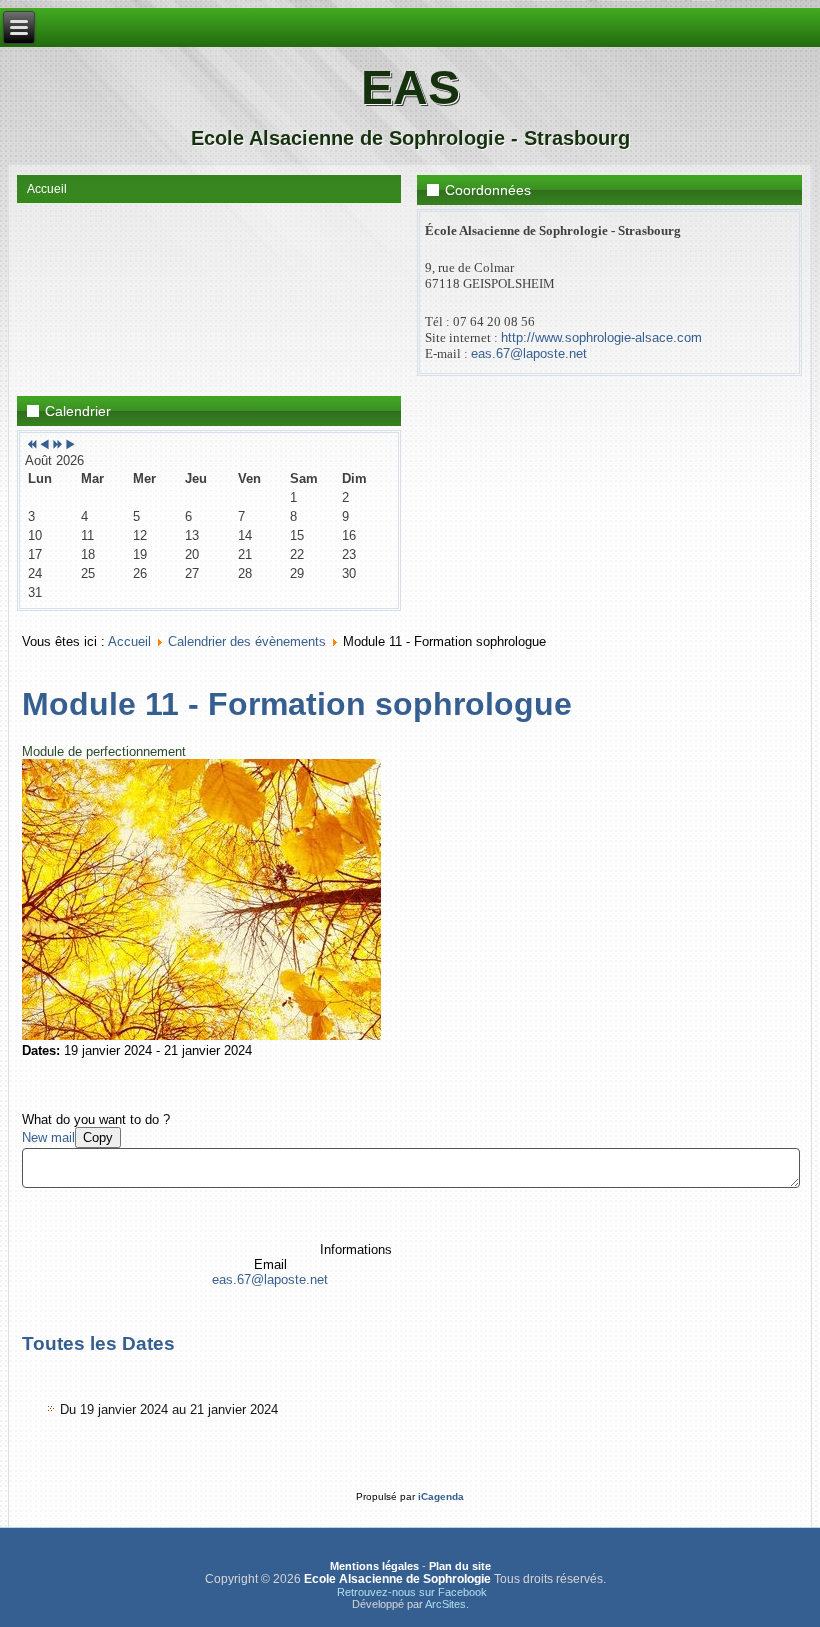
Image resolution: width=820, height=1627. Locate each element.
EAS (410, 87)
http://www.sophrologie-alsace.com (601, 337)
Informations (356, 1249)
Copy (98, 1137)
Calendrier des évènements (247, 641)
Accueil (47, 189)
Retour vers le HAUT (740, 1606)
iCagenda (441, 1496)
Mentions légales (374, 1566)
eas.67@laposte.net (529, 353)
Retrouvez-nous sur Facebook (412, 1592)
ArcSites (445, 1604)
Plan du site (460, 1566)
